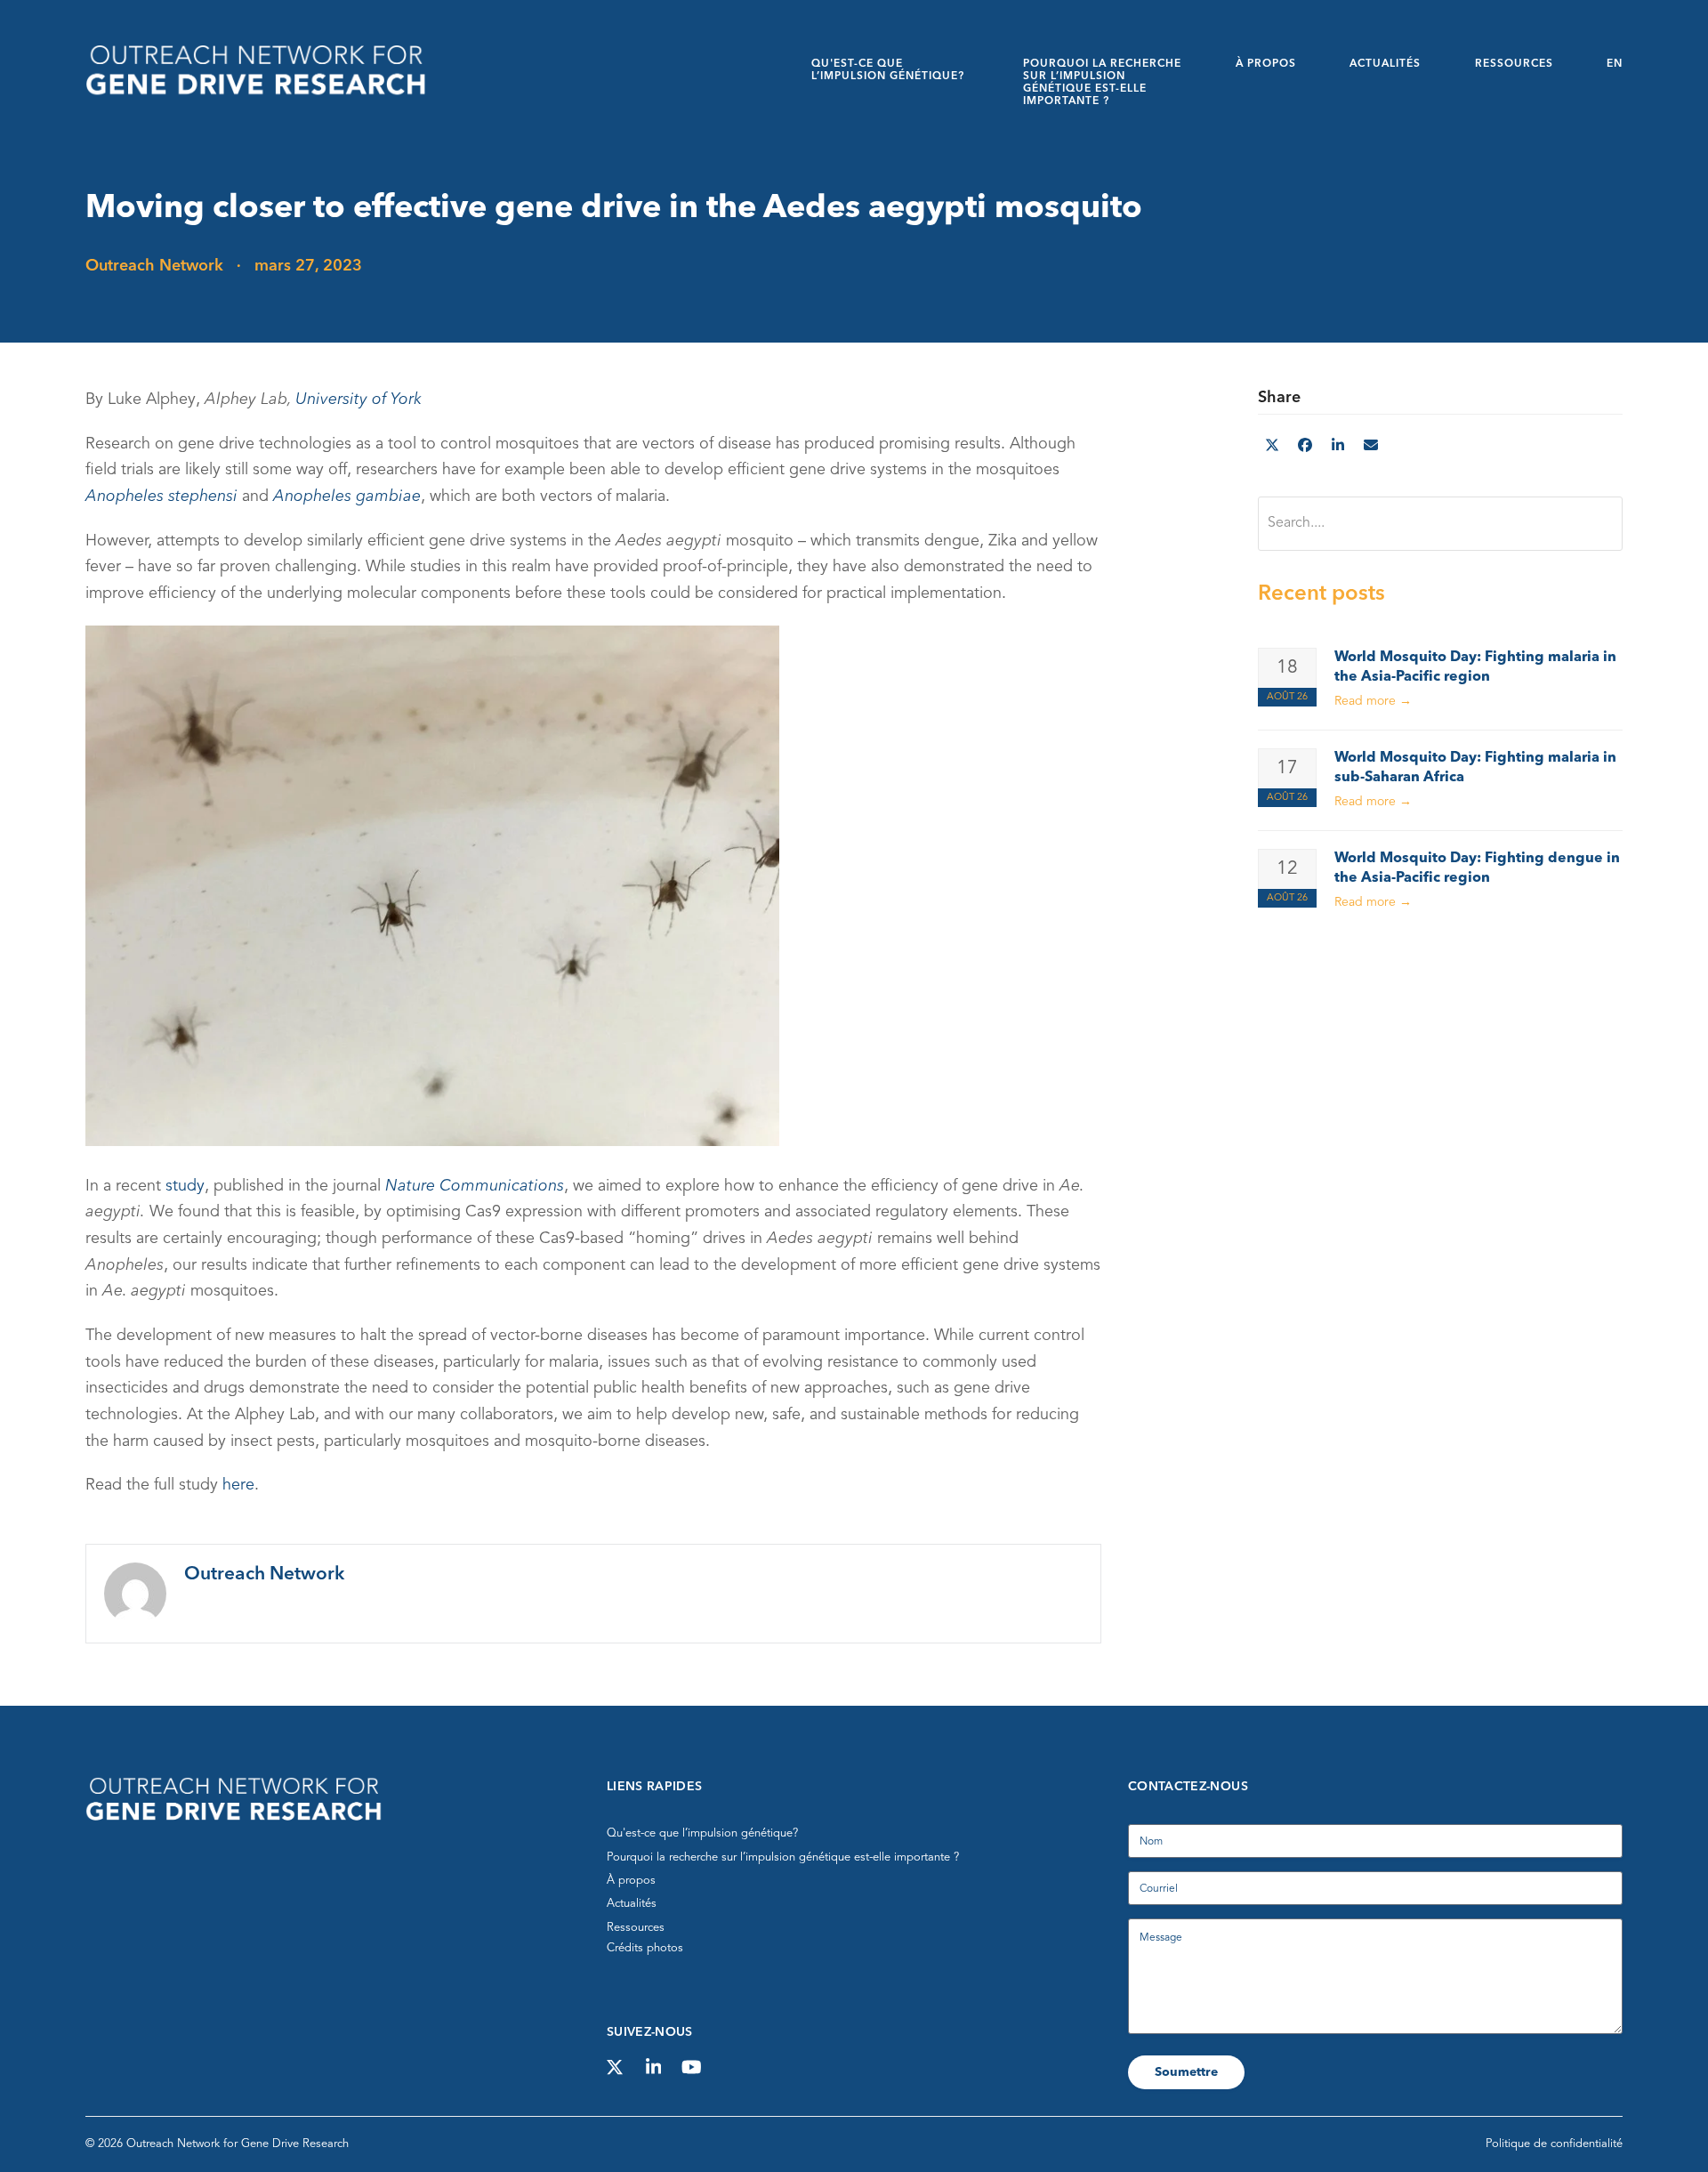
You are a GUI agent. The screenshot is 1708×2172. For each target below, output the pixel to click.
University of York (359, 400)
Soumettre (1186, 2072)
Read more (1373, 701)
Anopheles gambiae (347, 497)
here (238, 1485)
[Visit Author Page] (135, 1593)
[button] (1272, 447)
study (185, 1185)
